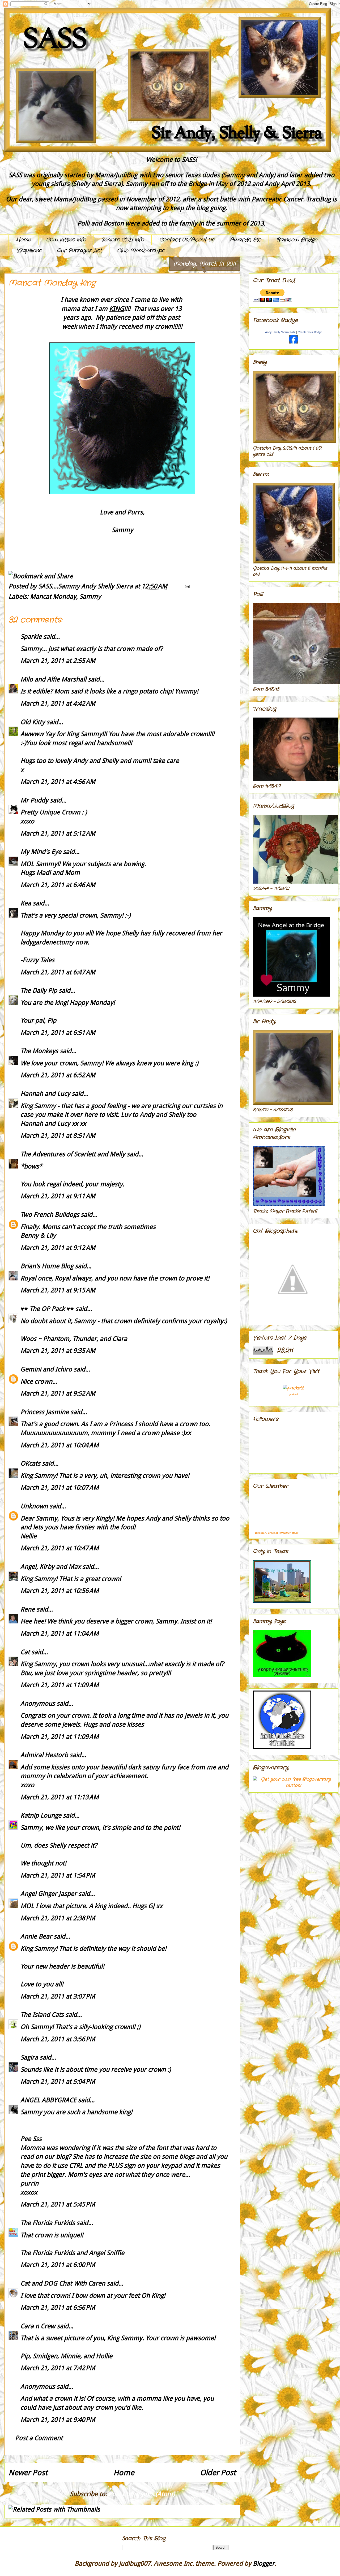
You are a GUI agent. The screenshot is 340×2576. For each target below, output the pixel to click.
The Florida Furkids (48, 2223)
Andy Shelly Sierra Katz (280, 332)
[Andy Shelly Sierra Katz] (294, 342)
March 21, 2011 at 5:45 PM (58, 2204)
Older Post (218, 2473)
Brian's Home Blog (47, 1266)
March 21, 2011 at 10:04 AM (60, 1445)
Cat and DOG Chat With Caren (63, 2283)
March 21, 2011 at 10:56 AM (60, 1591)
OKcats (30, 1463)
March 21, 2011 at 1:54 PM (58, 1875)
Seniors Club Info (123, 240)
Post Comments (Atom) (142, 2494)
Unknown (34, 1506)
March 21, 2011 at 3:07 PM (58, 1996)
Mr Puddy (34, 800)
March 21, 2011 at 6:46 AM (58, 885)
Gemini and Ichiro (46, 1369)
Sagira (29, 2057)
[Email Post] (186, 586)
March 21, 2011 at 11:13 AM (60, 1797)
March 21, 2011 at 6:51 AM (58, 1033)
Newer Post (28, 2473)
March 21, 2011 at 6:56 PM (58, 2308)
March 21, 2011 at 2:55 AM (58, 661)
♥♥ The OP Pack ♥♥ (47, 1309)
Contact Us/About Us (187, 240)
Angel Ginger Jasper (49, 1894)
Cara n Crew (38, 2326)
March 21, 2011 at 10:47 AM (60, 1548)
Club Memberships (141, 251)
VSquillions (29, 251)
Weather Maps (289, 1533)
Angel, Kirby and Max (51, 1567)
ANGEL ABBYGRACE (48, 2100)
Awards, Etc (245, 240)
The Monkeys (39, 1051)
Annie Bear (36, 1936)
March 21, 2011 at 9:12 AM (58, 1248)
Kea (26, 903)
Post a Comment (39, 2438)
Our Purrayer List (79, 251)
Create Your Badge (310, 332)
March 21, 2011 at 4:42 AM (58, 703)
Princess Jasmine (45, 1412)
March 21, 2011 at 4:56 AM (58, 782)
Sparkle (31, 637)
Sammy (90, 597)
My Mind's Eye (41, 852)
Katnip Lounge (41, 1815)
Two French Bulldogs (50, 1215)
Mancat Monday (53, 597)
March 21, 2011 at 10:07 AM (60, 1488)
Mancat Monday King (52, 283)
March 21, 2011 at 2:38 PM (58, 1918)
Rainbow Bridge (297, 240)
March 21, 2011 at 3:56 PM (58, 2039)
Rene (28, 1609)
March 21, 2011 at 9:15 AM (58, 1290)
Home (24, 240)
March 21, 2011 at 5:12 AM (58, 833)
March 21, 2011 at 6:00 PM (58, 2265)
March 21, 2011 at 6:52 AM (58, 1075)
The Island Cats (42, 2015)
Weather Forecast (266, 1533)
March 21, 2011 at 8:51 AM (58, 1136)
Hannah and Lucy (45, 1094)
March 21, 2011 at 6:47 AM (58, 972)
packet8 (294, 1394)
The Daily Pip (40, 991)
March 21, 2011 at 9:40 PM (58, 2420)
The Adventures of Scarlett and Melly (73, 1154)
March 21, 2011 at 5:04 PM (58, 2082)
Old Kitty (33, 722)
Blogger (264, 2564)
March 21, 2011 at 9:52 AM (58, 1393)
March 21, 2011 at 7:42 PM (58, 2368)
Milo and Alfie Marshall (53, 679)
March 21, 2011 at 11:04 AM (60, 1634)
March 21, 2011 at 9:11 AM (58, 1196)
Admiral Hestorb (44, 1755)
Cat (25, 1652)
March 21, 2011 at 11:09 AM (60, 1685)
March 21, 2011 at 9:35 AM (58, 1351)
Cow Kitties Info (66, 240)
